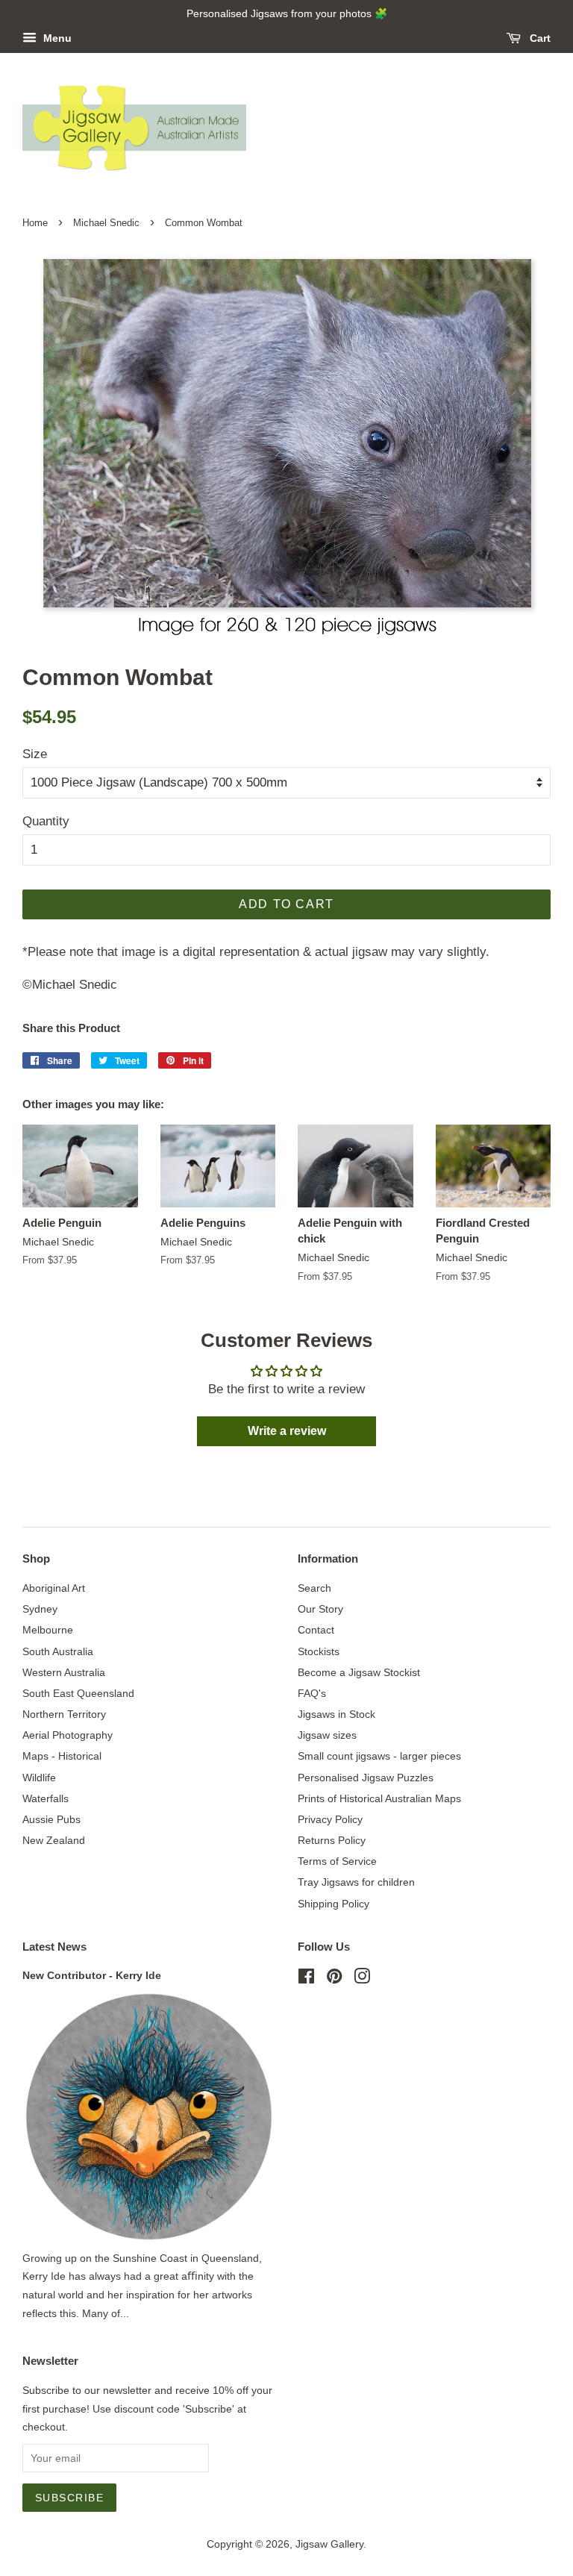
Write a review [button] (287, 1431)
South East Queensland (78, 1693)
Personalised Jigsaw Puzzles (366, 1778)
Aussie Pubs (51, 1819)
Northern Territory (64, 1714)
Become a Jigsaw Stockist (359, 1672)
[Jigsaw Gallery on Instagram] (362, 1979)
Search (314, 1588)
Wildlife (39, 1778)
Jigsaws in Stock (336, 1714)
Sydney (40, 1609)
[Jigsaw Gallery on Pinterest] (334, 1979)
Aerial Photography (68, 1735)
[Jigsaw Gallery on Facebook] (306, 1979)
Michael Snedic (106, 223)
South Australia (58, 1651)
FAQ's (312, 1693)
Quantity (46, 821)
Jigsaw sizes (327, 1735)
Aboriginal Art (54, 1588)
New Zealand (54, 1840)
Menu (56, 38)
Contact (316, 1630)
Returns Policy (332, 1840)
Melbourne (48, 1630)
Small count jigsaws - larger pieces (379, 1756)
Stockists (319, 1651)
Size (35, 754)
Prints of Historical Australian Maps (379, 1798)
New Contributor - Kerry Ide (92, 1975)
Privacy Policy (330, 1819)
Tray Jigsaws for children (356, 1882)
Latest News (54, 1947)
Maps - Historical (62, 1756)
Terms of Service (337, 1861)
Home (35, 223)
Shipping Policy (334, 1904)
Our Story (320, 1609)
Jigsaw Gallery (329, 2544)
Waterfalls (46, 1798)
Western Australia (64, 1672)
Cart (539, 38)
